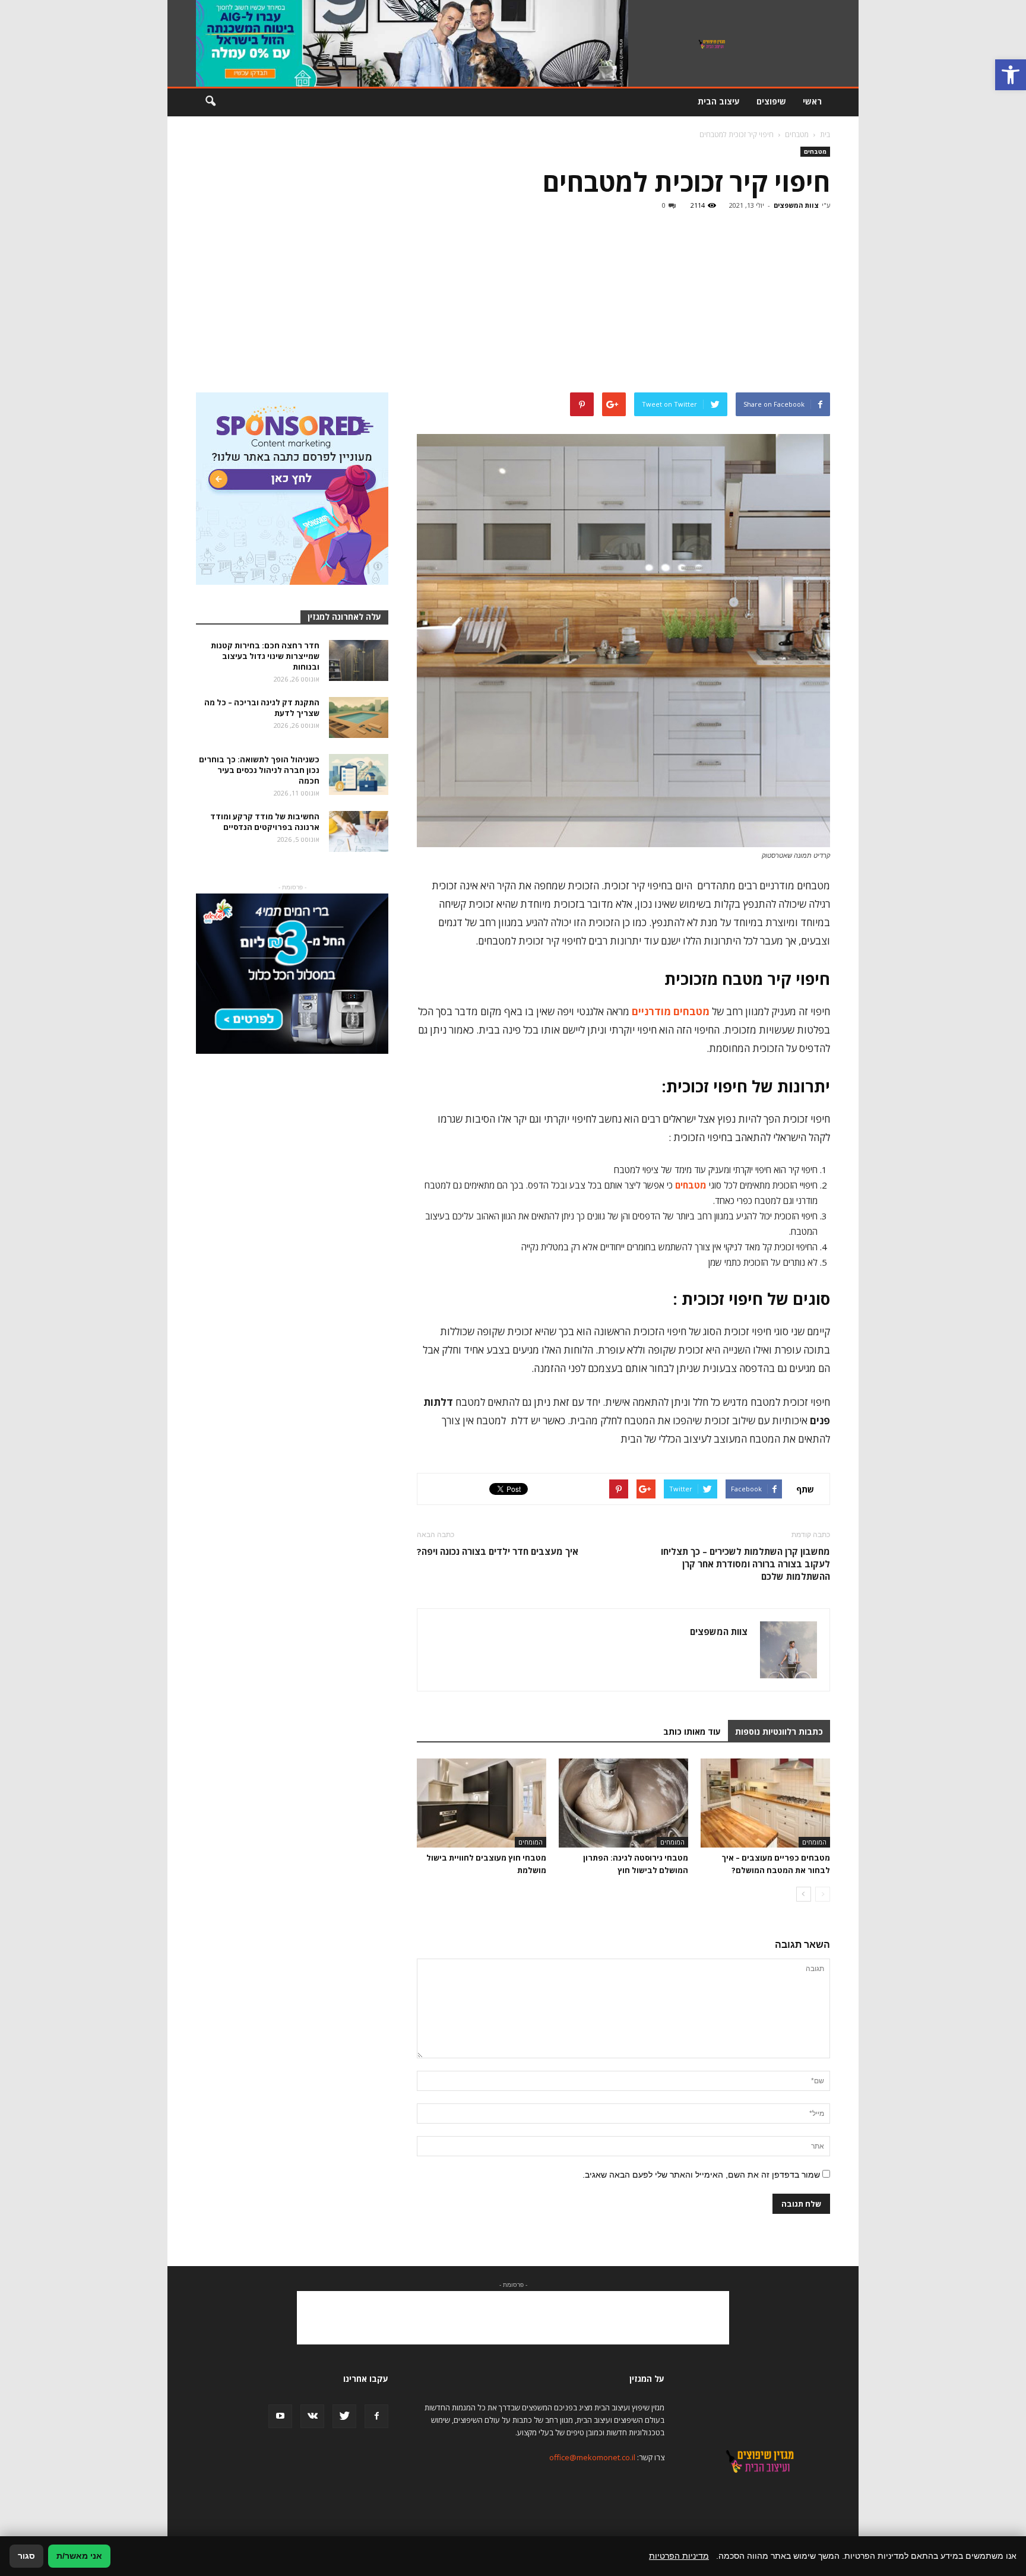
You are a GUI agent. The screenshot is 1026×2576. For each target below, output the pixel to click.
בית (825, 134)
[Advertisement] (513, 303)
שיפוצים (771, 101)
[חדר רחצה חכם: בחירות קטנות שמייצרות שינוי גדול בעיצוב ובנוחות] (359, 660)
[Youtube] (280, 2416)
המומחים (814, 1842)
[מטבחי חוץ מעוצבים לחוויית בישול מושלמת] (482, 1803)
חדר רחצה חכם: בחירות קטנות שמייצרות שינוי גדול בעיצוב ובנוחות (265, 656)
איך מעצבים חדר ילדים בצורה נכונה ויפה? (498, 1551)
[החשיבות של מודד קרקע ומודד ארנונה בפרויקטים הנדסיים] (359, 831)
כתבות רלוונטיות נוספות (779, 1731)
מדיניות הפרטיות (679, 2556)
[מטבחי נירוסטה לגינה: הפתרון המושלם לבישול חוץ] (623, 1803)
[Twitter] (344, 2416)
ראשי (812, 101)
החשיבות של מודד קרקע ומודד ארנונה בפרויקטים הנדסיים (265, 822)
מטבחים (815, 151)
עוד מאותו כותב (692, 1731)
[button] (1011, 75)
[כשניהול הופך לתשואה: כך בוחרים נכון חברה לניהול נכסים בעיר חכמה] (359, 774)
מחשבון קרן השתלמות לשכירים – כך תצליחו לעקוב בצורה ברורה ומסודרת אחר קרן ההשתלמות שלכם (745, 1564)
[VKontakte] (312, 2416)
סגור (26, 2556)
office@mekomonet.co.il (592, 2457)
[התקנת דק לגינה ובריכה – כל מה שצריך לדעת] (359, 717)
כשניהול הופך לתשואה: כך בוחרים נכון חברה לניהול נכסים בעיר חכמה (259, 770)
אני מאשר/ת (79, 2556)
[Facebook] (376, 2416)
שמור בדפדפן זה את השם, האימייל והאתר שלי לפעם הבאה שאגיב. (701, 2175)
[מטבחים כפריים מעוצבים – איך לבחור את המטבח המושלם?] (765, 1803)
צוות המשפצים (796, 205)
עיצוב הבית (719, 101)
